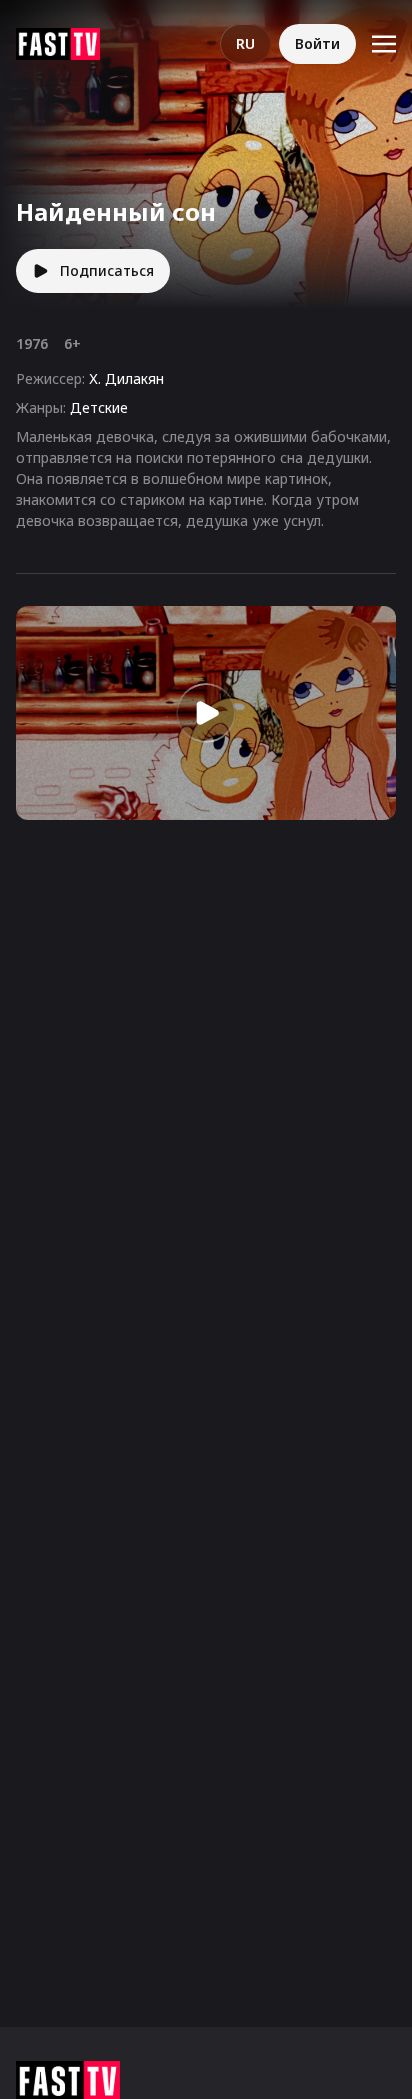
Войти (317, 43)
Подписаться (107, 270)
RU (245, 43)
